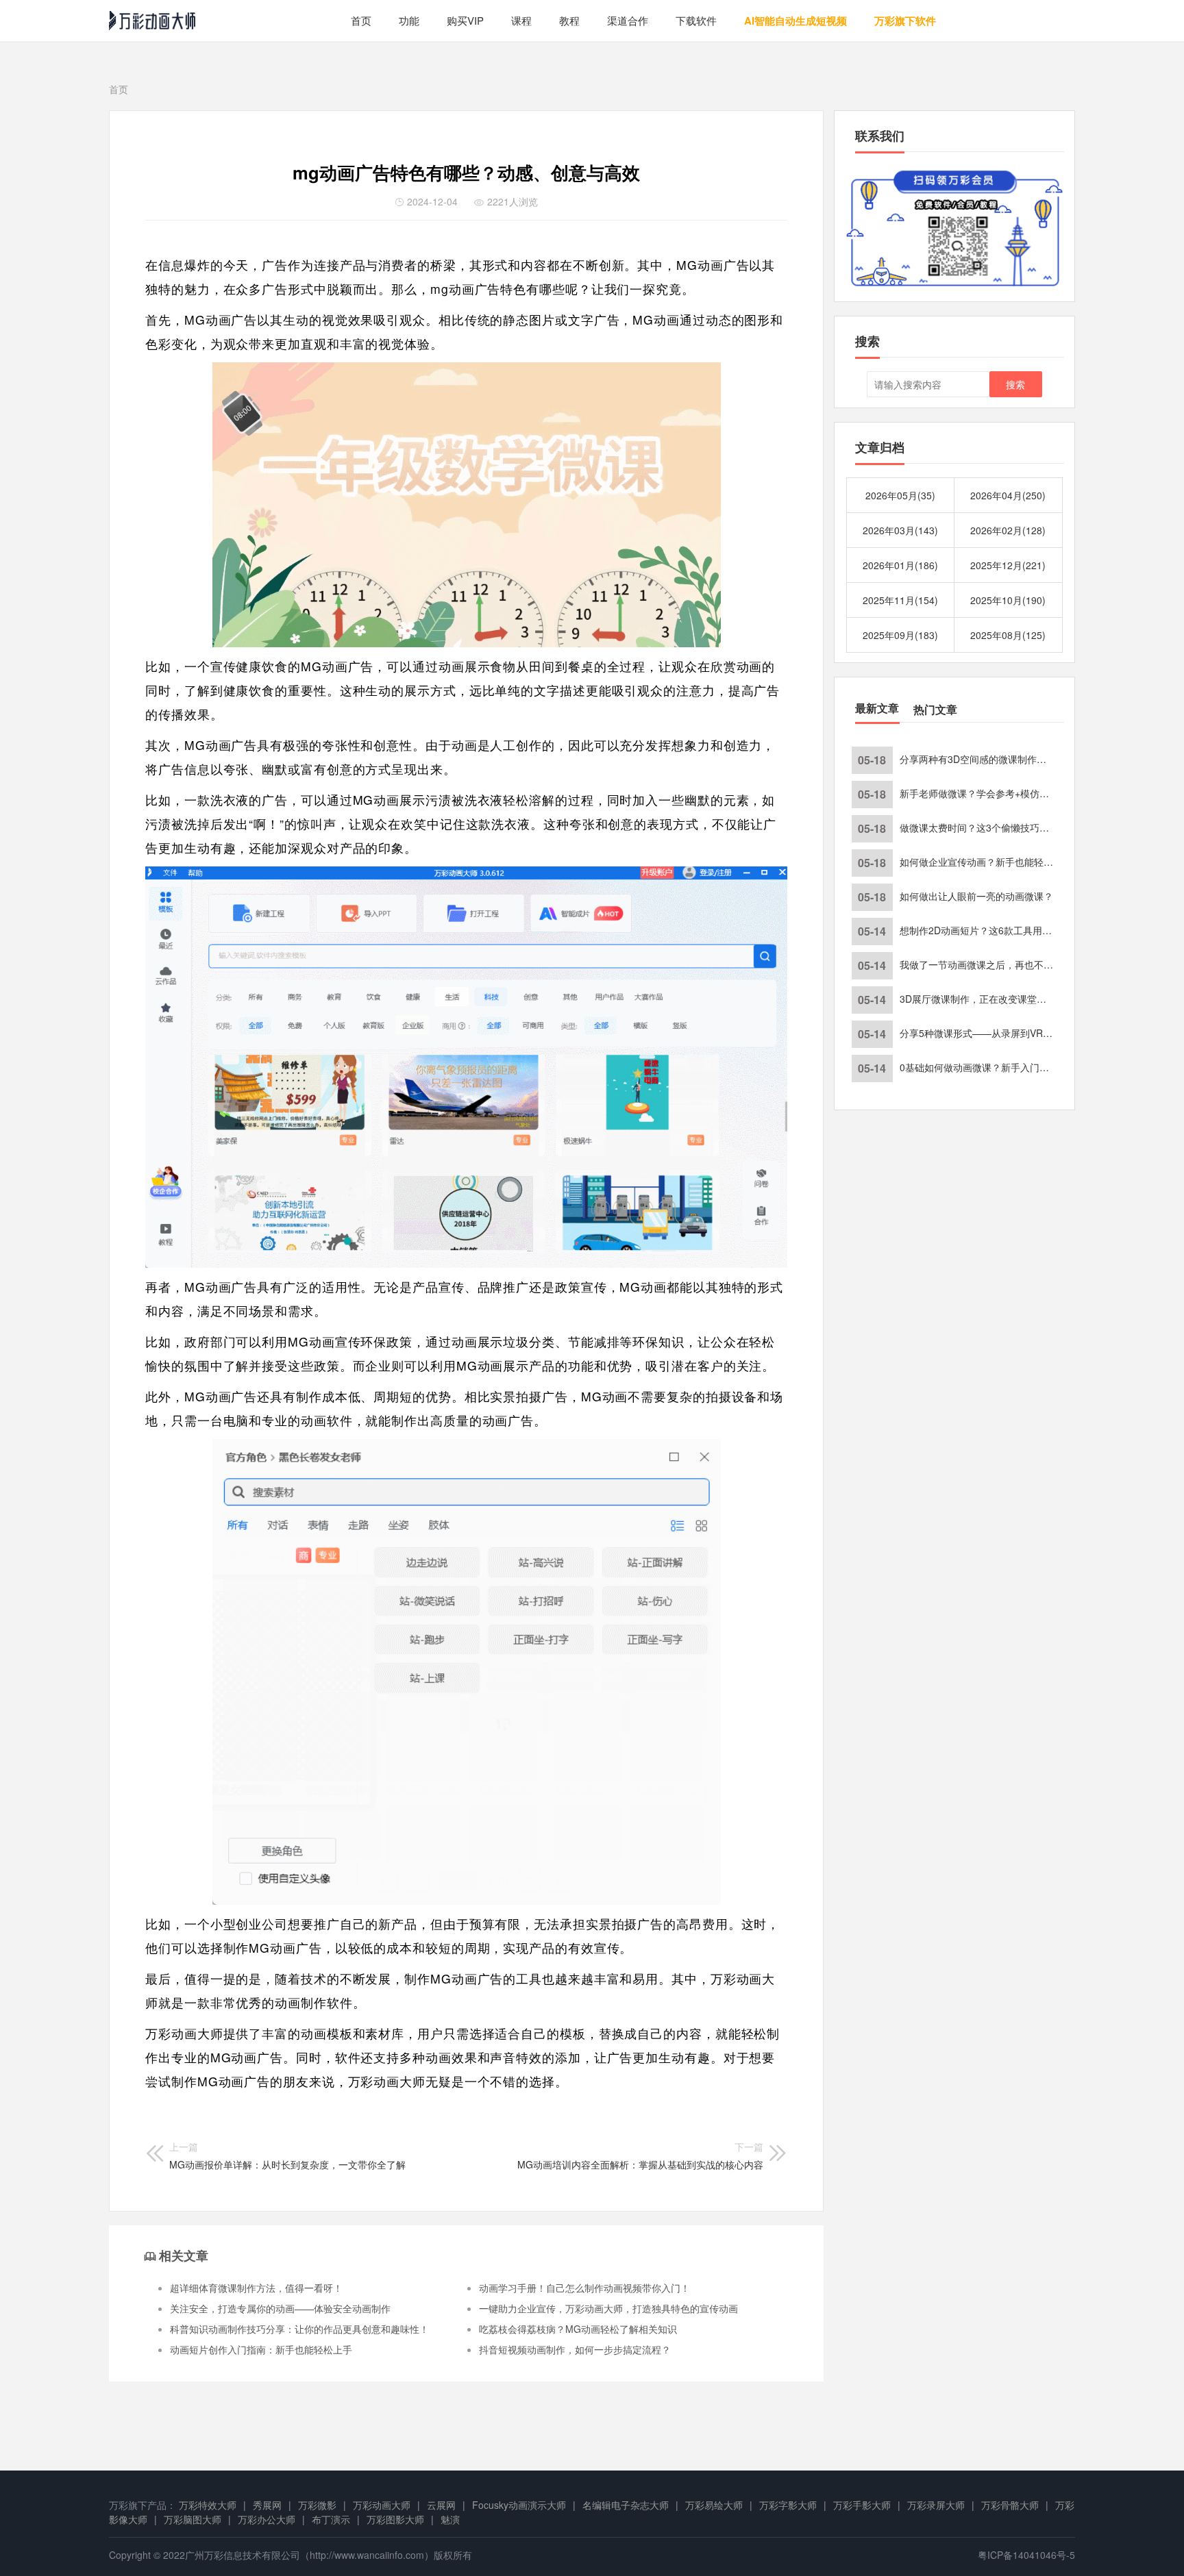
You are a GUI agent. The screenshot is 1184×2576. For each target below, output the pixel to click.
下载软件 (696, 20)
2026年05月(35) (900, 495)
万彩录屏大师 (936, 2505)
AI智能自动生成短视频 (795, 21)
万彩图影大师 (395, 2519)
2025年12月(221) (1008, 565)
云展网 (441, 2505)
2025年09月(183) (900, 635)
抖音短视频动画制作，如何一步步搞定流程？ (575, 2349)
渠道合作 (628, 20)
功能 (409, 20)
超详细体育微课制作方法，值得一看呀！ (256, 2288)
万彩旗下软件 (905, 21)
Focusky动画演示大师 (519, 2505)
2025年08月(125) (1008, 635)
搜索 (1015, 384)
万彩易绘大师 (714, 2505)
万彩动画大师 (382, 2505)
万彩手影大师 (862, 2505)
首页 (361, 20)
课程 (521, 20)
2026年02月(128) (1008, 530)
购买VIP (465, 20)
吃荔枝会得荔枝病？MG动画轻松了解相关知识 (578, 2329)
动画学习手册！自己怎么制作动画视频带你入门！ (584, 2288)
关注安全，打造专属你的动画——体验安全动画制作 (280, 2308)
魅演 (450, 2519)
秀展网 (267, 2505)
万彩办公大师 (267, 2519)
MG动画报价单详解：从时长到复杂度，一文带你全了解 (287, 2155)
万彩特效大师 (208, 2505)
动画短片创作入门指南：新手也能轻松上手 (261, 2349)
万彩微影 (317, 2505)
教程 (569, 20)
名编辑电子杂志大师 (626, 2505)
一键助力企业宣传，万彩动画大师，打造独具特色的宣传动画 (608, 2308)
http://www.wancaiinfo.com (367, 2555)
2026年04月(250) (1008, 495)
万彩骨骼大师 (1010, 2505)
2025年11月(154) (900, 600)
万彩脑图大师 (193, 2519)
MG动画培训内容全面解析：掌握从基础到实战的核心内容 (640, 2155)
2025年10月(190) (1008, 600)
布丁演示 (331, 2519)
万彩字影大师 (788, 2505)
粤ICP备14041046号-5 (1026, 2555)
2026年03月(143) (900, 530)
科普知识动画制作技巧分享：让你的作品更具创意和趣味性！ (299, 2329)
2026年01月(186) (900, 565)
